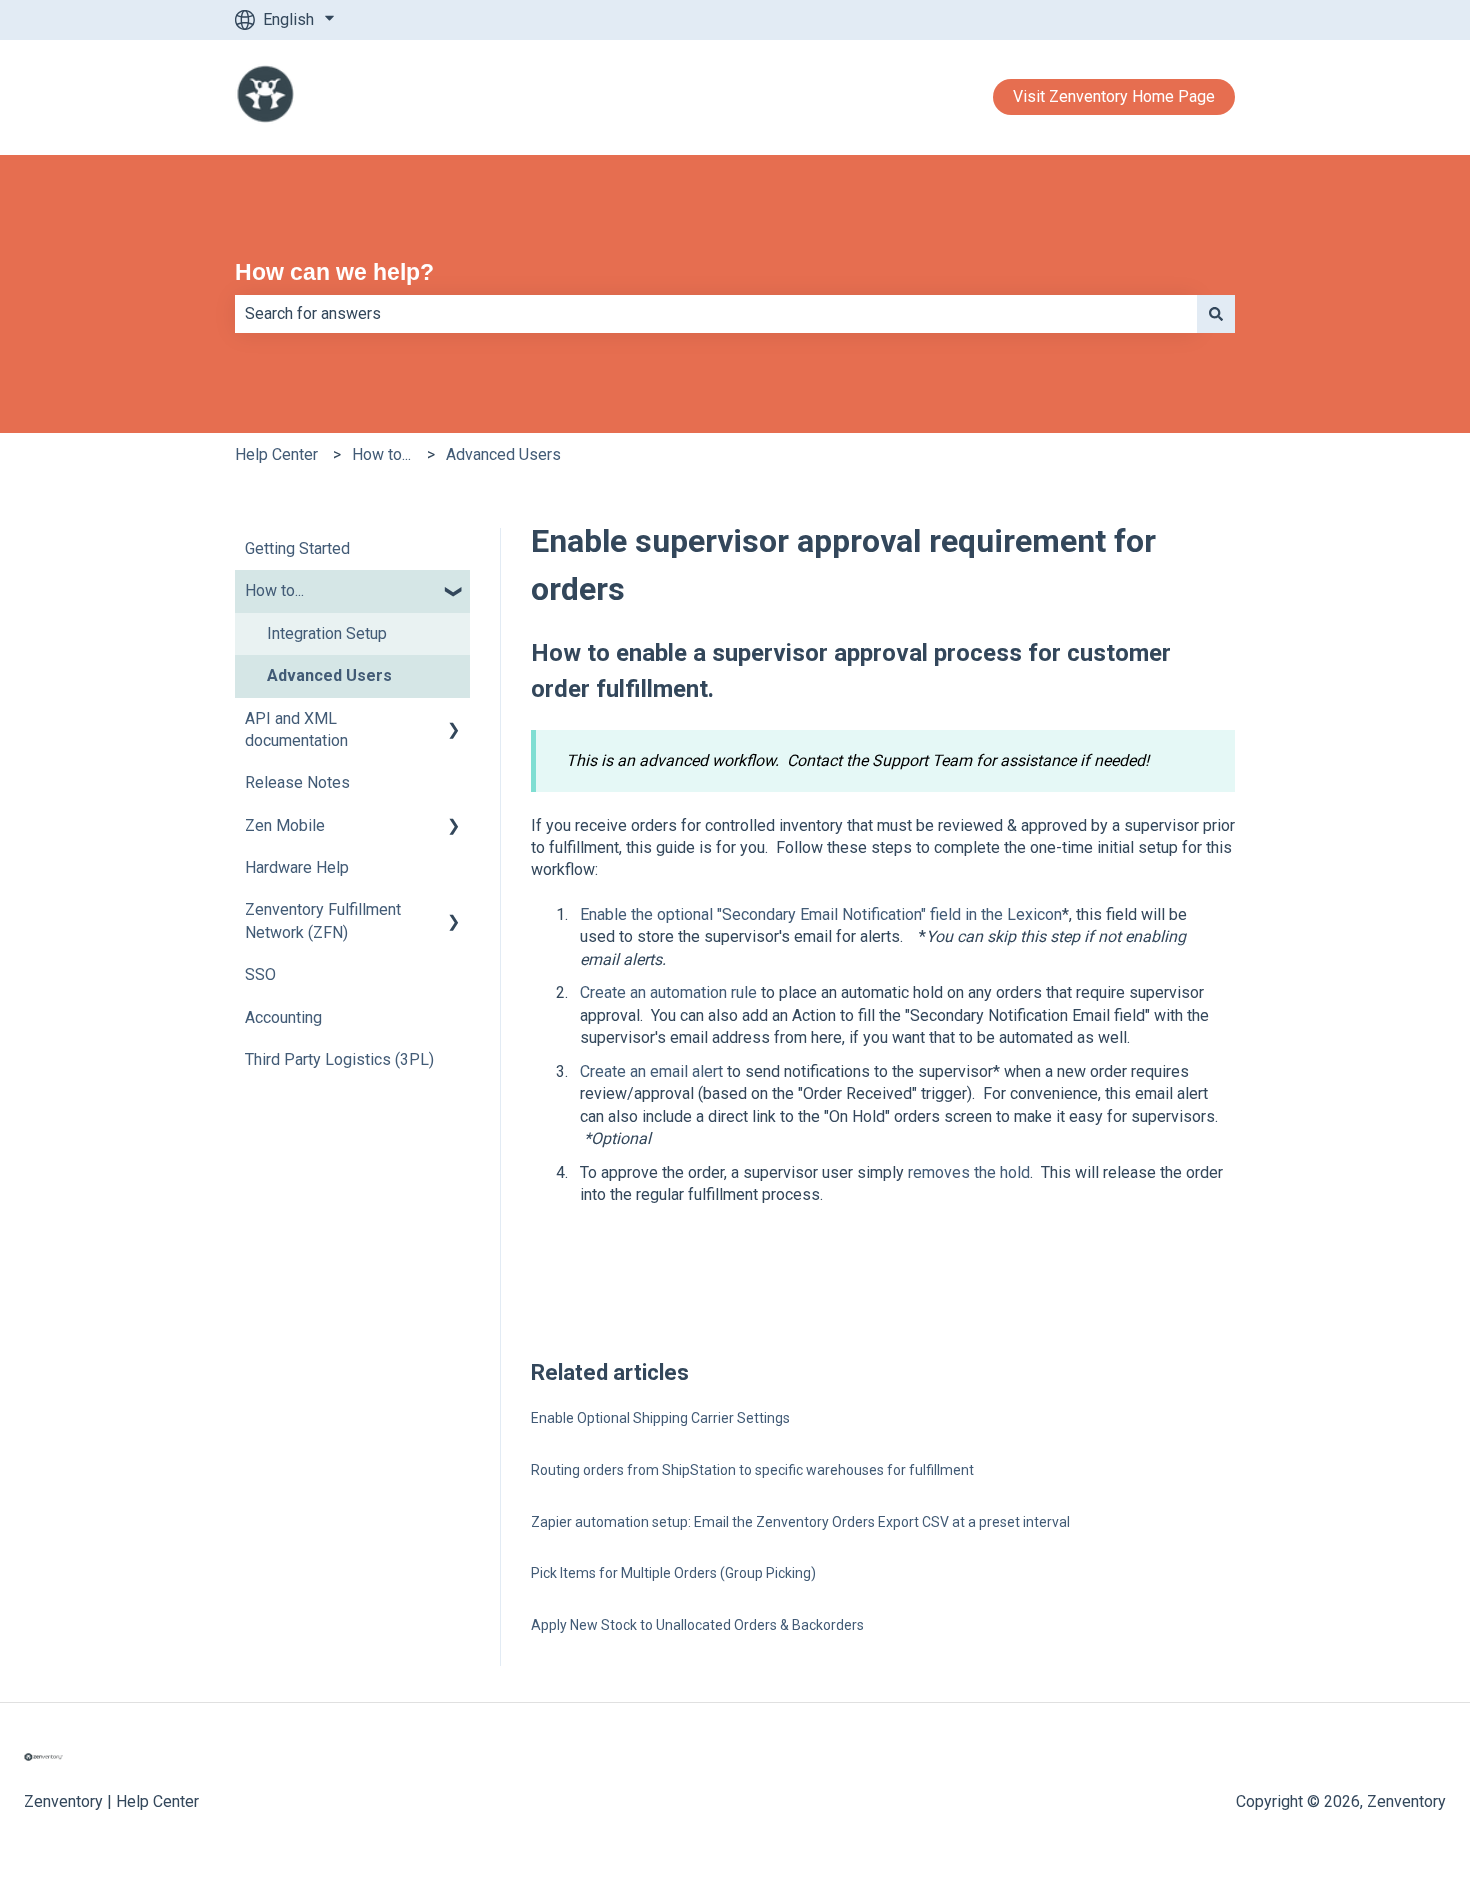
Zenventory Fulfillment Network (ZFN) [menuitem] (323, 920)
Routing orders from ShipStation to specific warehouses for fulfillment (752, 1470)
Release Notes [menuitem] (297, 782)
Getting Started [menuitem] (297, 548)
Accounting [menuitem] (283, 1017)
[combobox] (716, 314)
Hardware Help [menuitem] (297, 867)
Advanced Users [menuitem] (329, 675)
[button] (454, 592)
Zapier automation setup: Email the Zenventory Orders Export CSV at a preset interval (800, 1522)
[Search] (1216, 314)
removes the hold (969, 1172)
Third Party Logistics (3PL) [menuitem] (339, 1059)
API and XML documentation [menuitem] (296, 729)
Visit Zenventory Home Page (1114, 96)
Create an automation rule (668, 992)
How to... (381, 454)
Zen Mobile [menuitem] (285, 825)
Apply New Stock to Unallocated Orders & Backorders (697, 1625)
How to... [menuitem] (274, 590)
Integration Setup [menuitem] (327, 633)
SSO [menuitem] (260, 974)
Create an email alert (651, 1071)
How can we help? (334, 272)
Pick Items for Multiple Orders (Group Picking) (673, 1573)
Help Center (276, 454)
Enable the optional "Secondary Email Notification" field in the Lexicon (821, 914)
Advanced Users (503, 454)
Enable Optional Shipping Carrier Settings (660, 1418)
